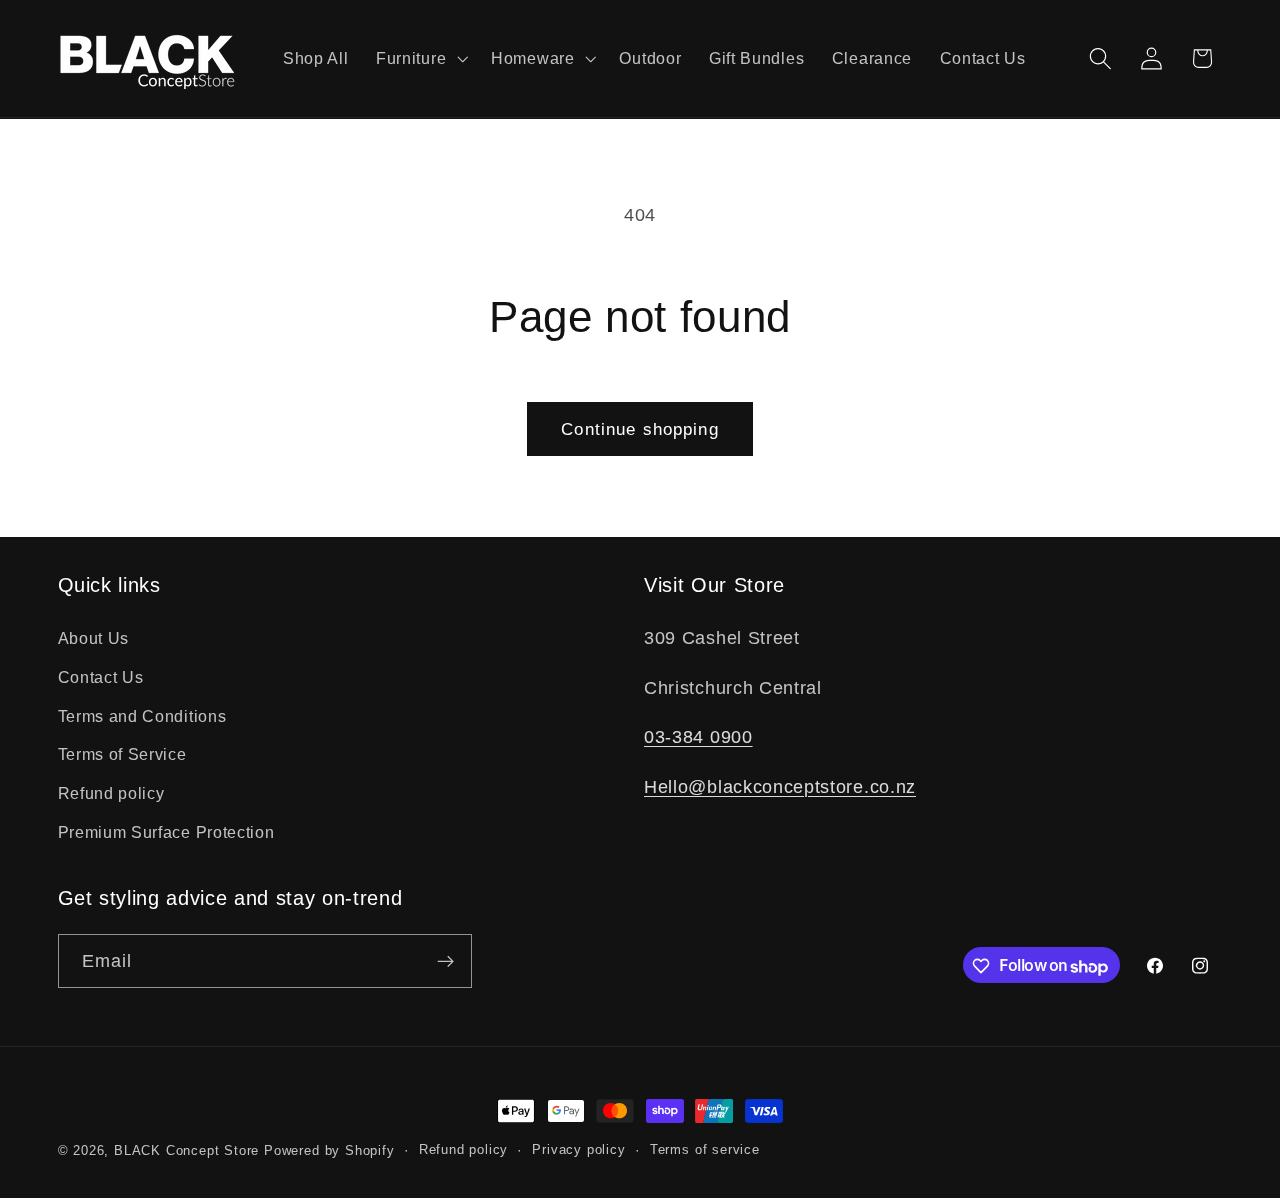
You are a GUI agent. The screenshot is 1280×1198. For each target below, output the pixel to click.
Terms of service (705, 1151)
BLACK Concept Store (186, 1151)
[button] (419, 59)
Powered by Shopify (329, 1151)
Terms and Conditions (142, 715)
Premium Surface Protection (166, 831)
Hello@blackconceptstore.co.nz (780, 785)
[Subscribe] (445, 962)
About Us (94, 637)
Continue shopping (640, 429)
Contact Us (101, 676)
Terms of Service (122, 754)
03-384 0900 (698, 736)
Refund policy (111, 793)
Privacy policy (578, 1151)
